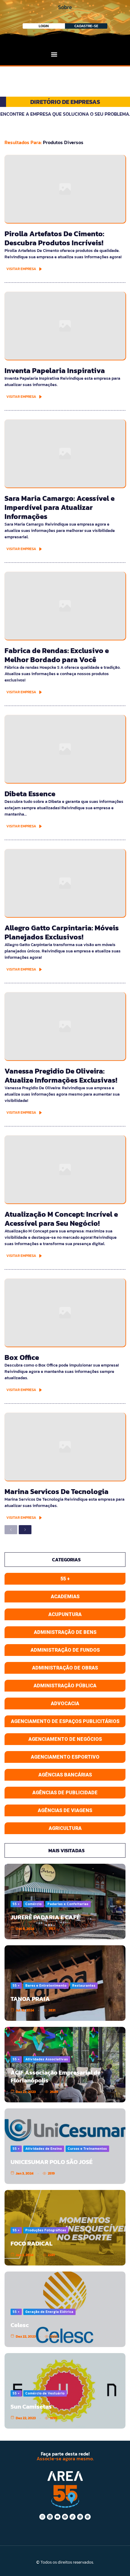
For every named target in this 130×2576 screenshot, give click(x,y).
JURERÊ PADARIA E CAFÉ (45, 1917)
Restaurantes (84, 1985)
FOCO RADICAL (32, 2243)
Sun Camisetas (31, 2407)
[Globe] (80, 2517)
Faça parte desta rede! (65, 2454)
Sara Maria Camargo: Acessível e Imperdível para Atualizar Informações (60, 507)
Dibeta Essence (30, 794)
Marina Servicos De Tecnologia (57, 1491)
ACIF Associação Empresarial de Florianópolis (56, 2076)
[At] (88, 2517)
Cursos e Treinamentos (87, 2149)
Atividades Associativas (47, 2059)
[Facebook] (65, 2517)
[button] (54, 54)
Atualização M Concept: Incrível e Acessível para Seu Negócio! (61, 1219)
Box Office (22, 1357)
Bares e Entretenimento (46, 1985)
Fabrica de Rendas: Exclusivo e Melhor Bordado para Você (57, 655)
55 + (16, 1904)
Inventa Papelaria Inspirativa (55, 370)
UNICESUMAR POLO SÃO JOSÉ (52, 2162)
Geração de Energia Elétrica (49, 2312)
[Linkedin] (50, 2517)
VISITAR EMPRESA (21, 269)
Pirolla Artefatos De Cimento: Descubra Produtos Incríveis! (54, 238)
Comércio (34, 1904)
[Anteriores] (11, 1530)
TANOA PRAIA (30, 1999)
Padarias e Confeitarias (68, 1904)
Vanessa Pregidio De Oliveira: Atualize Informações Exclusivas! (61, 1075)
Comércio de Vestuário (45, 2393)
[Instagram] (42, 2517)
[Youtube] (57, 2517)
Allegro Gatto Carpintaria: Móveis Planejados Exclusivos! (62, 932)
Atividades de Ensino (44, 2149)
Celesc (20, 2325)
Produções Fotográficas (46, 2230)
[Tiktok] (73, 2517)
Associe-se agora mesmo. (65, 2458)
